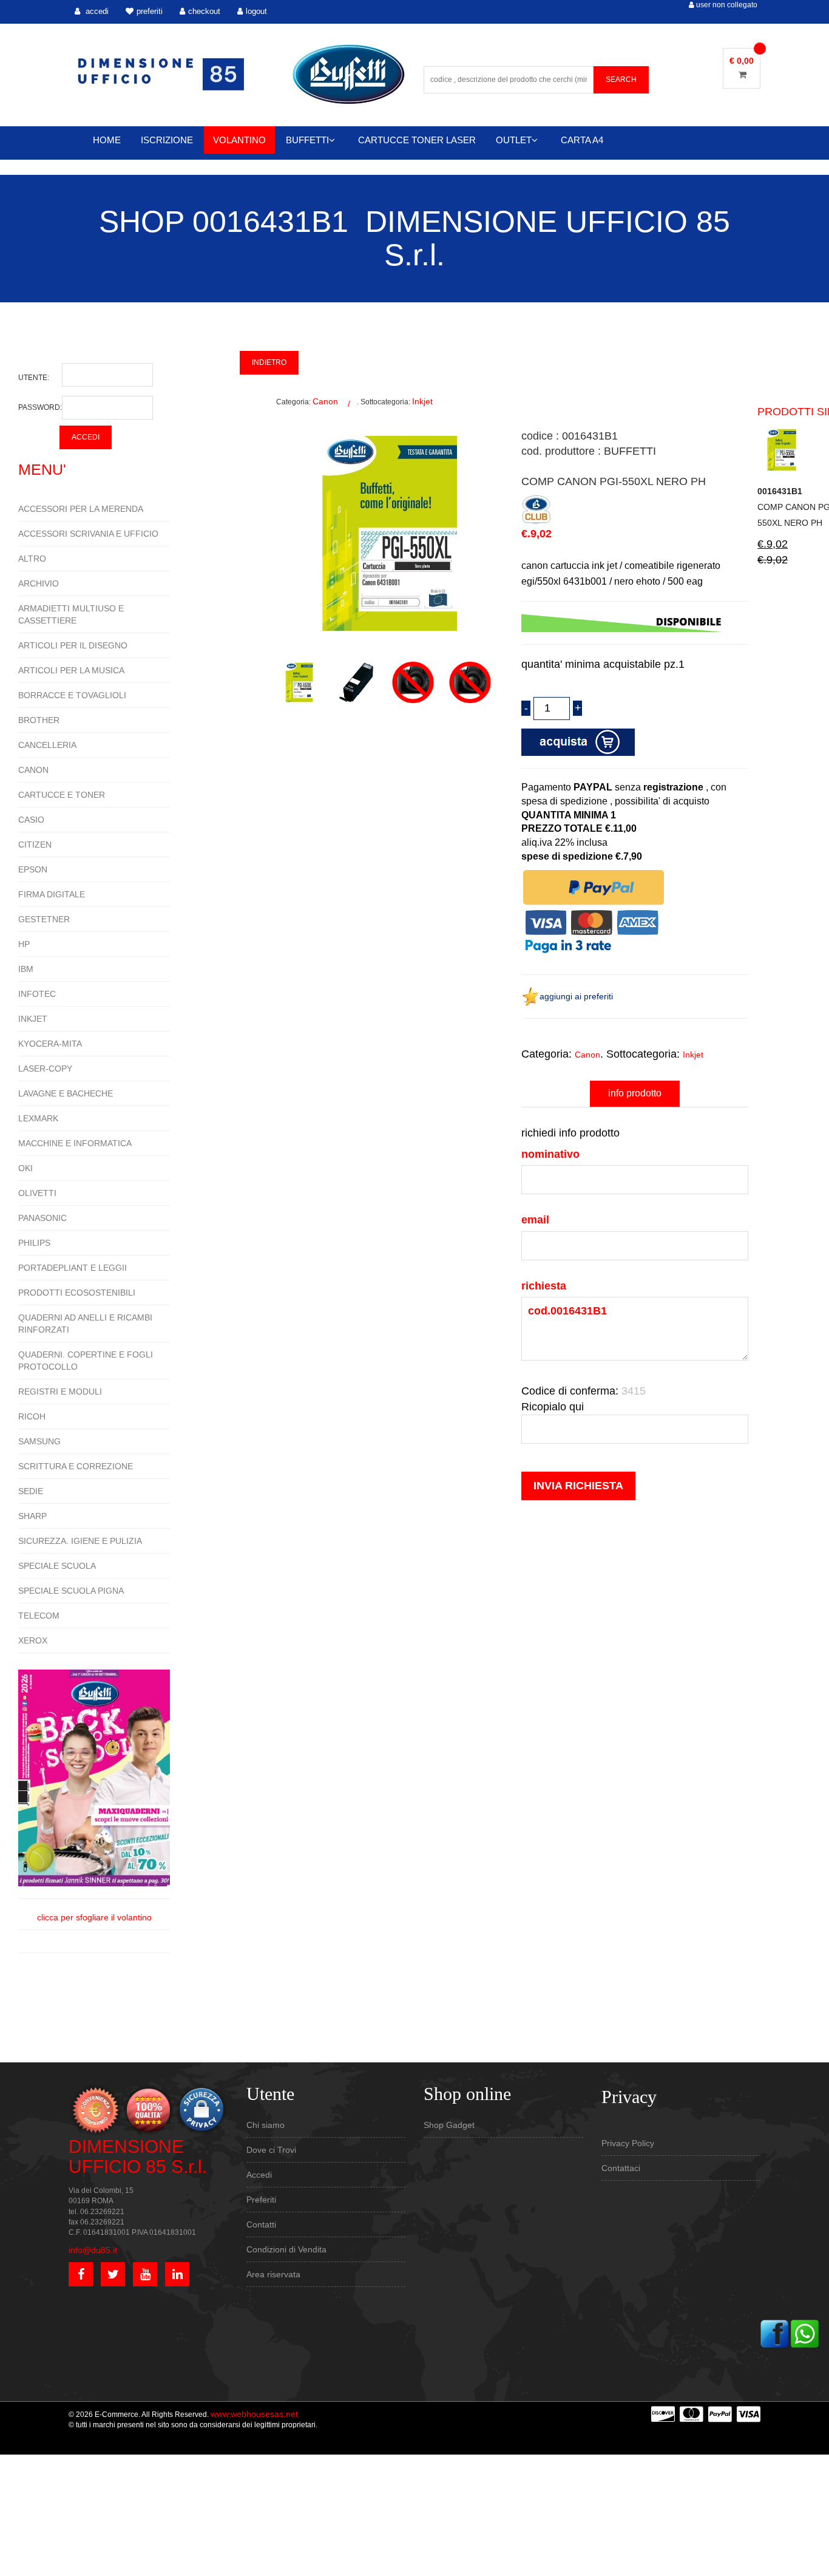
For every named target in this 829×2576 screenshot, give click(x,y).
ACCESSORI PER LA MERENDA (81, 509)
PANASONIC (42, 1218)
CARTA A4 (582, 140)
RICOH (32, 1416)
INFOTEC (37, 994)
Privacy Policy (628, 2143)
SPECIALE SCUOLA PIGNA (71, 1591)
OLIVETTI (37, 1193)
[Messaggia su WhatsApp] (805, 2333)
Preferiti (261, 2200)
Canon (325, 401)
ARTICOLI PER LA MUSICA (71, 670)
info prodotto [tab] (635, 1093)
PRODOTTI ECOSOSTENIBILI (77, 1293)
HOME (107, 140)
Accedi (259, 2175)
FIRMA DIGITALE (52, 894)
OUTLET (514, 140)
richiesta (544, 1286)
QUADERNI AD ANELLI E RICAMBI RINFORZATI (85, 1324)
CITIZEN (35, 845)
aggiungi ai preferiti (576, 996)
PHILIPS (34, 1243)
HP (24, 944)
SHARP (32, 1516)
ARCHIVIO (39, 583)
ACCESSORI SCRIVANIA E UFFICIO (88, 534)
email (535, 1220)
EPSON (33, 869)
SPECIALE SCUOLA (57, 1566)
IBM (26, 969)
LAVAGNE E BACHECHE (66, 1093)
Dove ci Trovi (271, 2150)
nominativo (550, 1154)
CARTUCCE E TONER (62, 795)
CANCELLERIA (47, 745)
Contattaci (621, 2168)
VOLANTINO (239, 140)
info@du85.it (93, 2250)
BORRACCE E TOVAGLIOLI (72, 695)
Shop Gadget (449, 2125)
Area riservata (273, 2274)
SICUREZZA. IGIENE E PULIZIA (80, 1541)
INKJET (33, 1019)
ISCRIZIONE (167, 140)
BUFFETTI (307, 140)
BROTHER (39, 720)
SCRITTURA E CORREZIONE (76, 1466)
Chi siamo (266, 2125)
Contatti (261, 2224)
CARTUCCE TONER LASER (417, 140)
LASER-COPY (45, 1069)
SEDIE (31, 1491)
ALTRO (32, 559)
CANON (33, 770)
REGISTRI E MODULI (60, 1392)
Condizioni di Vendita (286, 2249)
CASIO (31, 820)
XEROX (33, 1640)
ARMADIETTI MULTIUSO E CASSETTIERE (71, 614)
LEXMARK (38, 1118)
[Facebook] (774, 2333)
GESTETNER (44, 919)
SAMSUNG (39, 1441)
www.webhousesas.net (254, 2414)
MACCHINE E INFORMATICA (75, 1143)
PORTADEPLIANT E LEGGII (73, 1268)
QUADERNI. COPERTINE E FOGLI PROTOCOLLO (86, 1361)
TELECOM (39, 1616)
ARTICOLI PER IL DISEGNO (73, 645)
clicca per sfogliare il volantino (94, 1917)
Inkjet (422, 401)
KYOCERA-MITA (50, 1044)
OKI (25, 1168)
